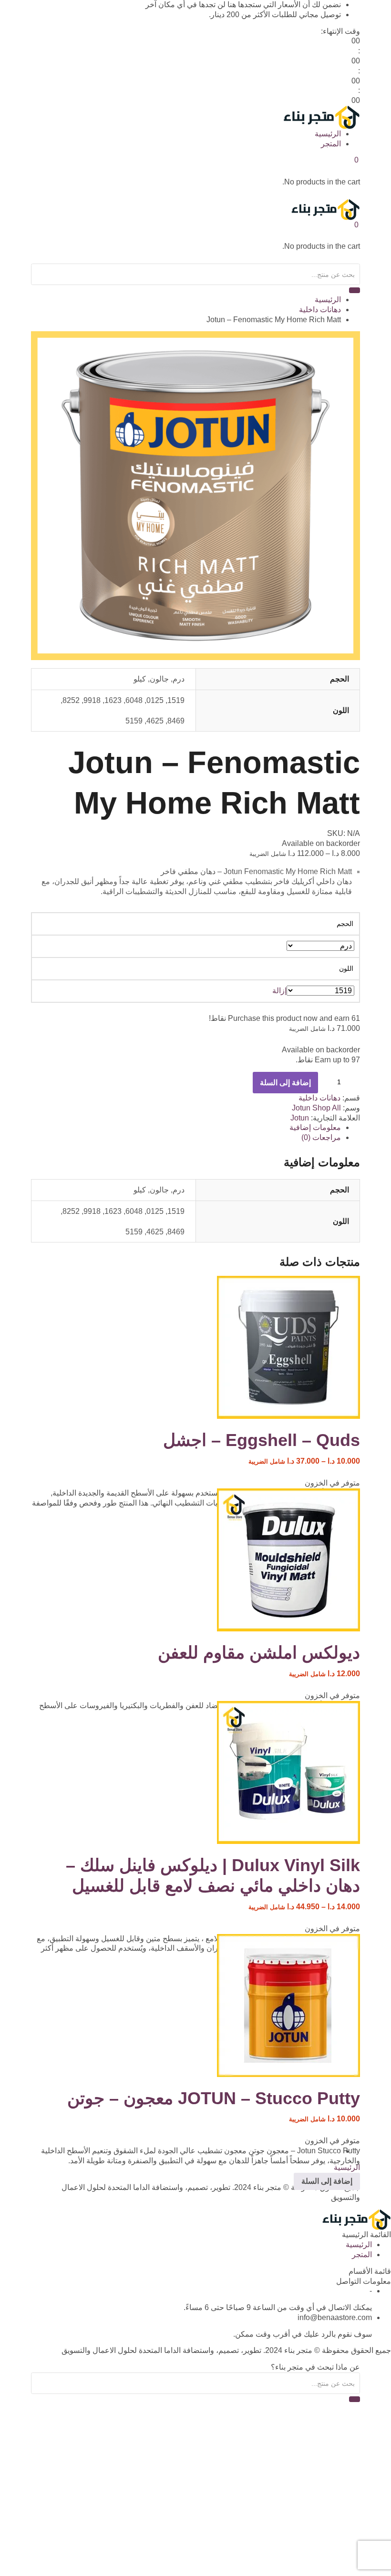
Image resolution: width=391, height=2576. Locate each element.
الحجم (345, 924)
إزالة (279, 991)
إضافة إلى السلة (285, 1083)
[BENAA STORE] (321, 117)
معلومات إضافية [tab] (315, 1127)
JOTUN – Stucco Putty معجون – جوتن (214, 2098)
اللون (346, 968)
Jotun (301, 1108)
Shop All (327, 1108)
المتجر (331, 144)
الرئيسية (328, 134)
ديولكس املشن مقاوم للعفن (259, 1653)
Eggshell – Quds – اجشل (262, 1440)
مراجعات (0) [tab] (321, 1137)
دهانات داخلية (320, 310)
